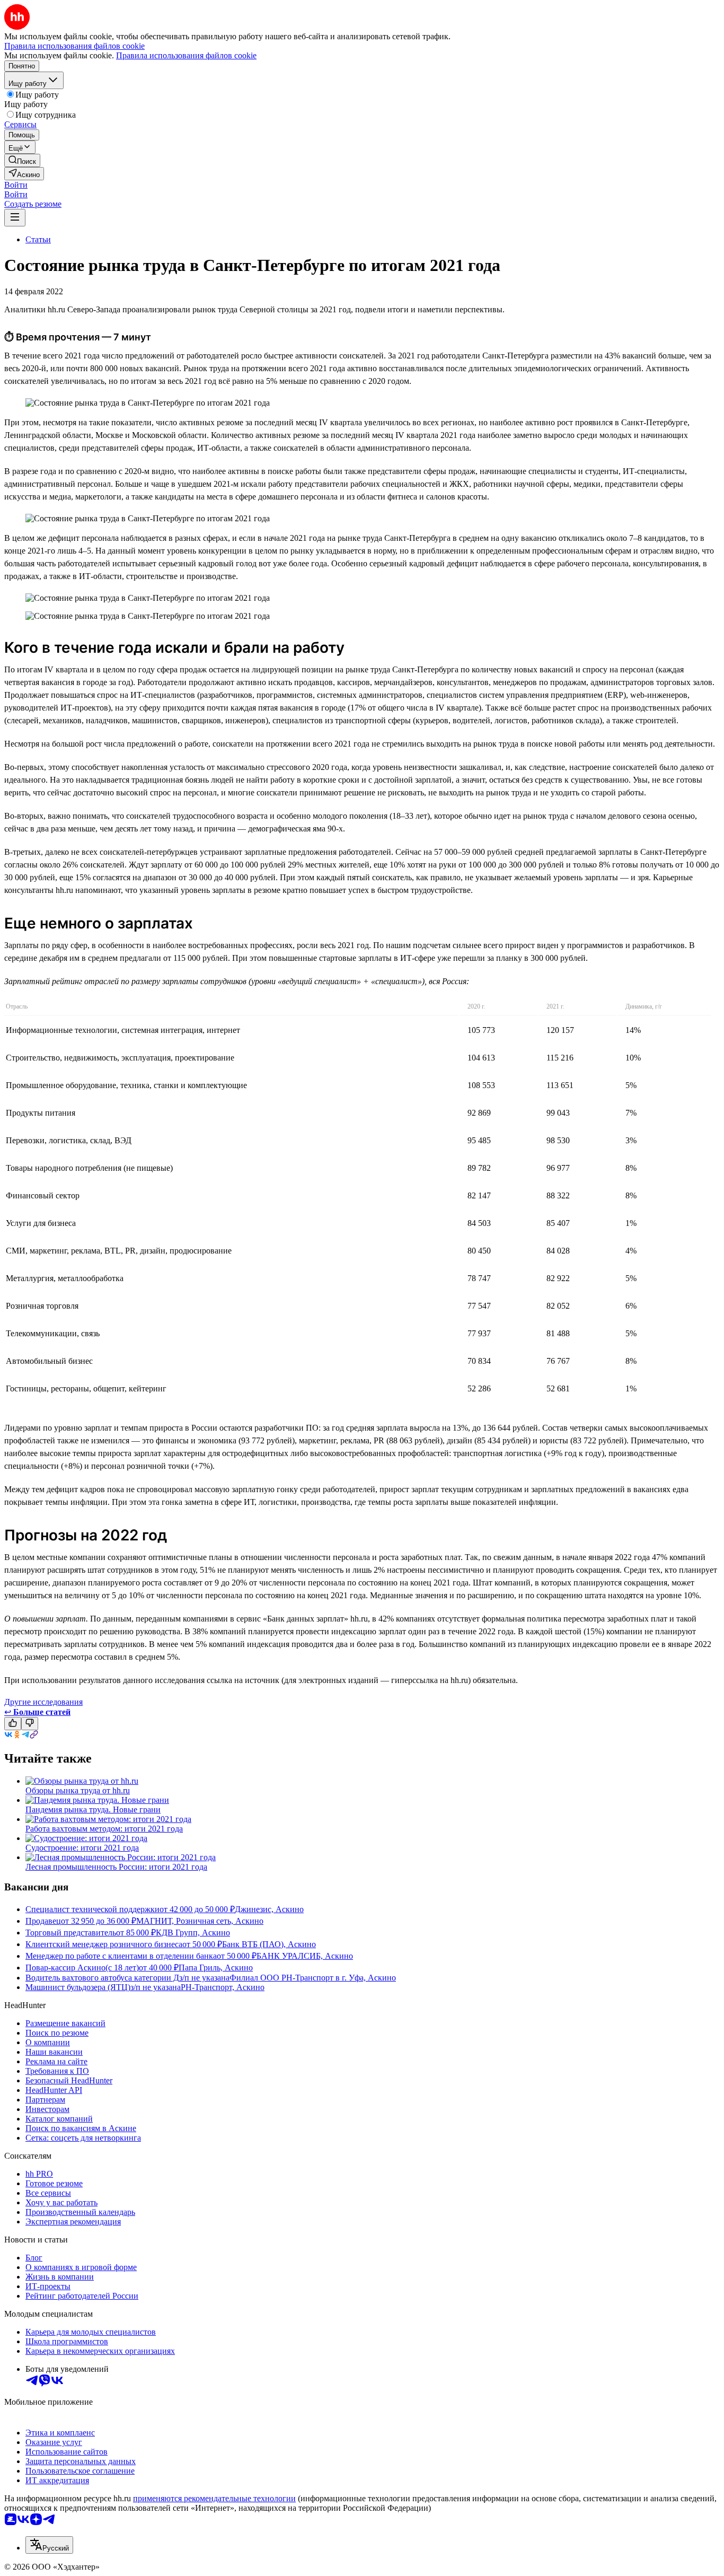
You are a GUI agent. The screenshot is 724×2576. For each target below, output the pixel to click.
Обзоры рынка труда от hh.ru (78, 1790)
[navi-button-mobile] (15, 218)
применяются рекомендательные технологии (214, 2498)
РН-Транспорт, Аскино (223, 1987)
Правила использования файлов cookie (186, 55)
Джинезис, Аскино (269, 1909)
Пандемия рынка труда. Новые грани (93, 1810)
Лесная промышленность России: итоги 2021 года (116, 1867)
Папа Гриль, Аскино (216, 1968)
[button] (16, 185)
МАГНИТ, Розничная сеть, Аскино (200, 1921)
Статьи (38, 239)
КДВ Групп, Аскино (193, 1933)
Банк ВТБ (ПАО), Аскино (269, 1944)
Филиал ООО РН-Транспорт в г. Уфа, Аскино (313, 1978)
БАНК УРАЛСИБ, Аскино (305, 1956)
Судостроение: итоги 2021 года (82, 1848)
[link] (22, 160)
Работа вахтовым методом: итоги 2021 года (104, 1829)
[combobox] (49, 2545)
